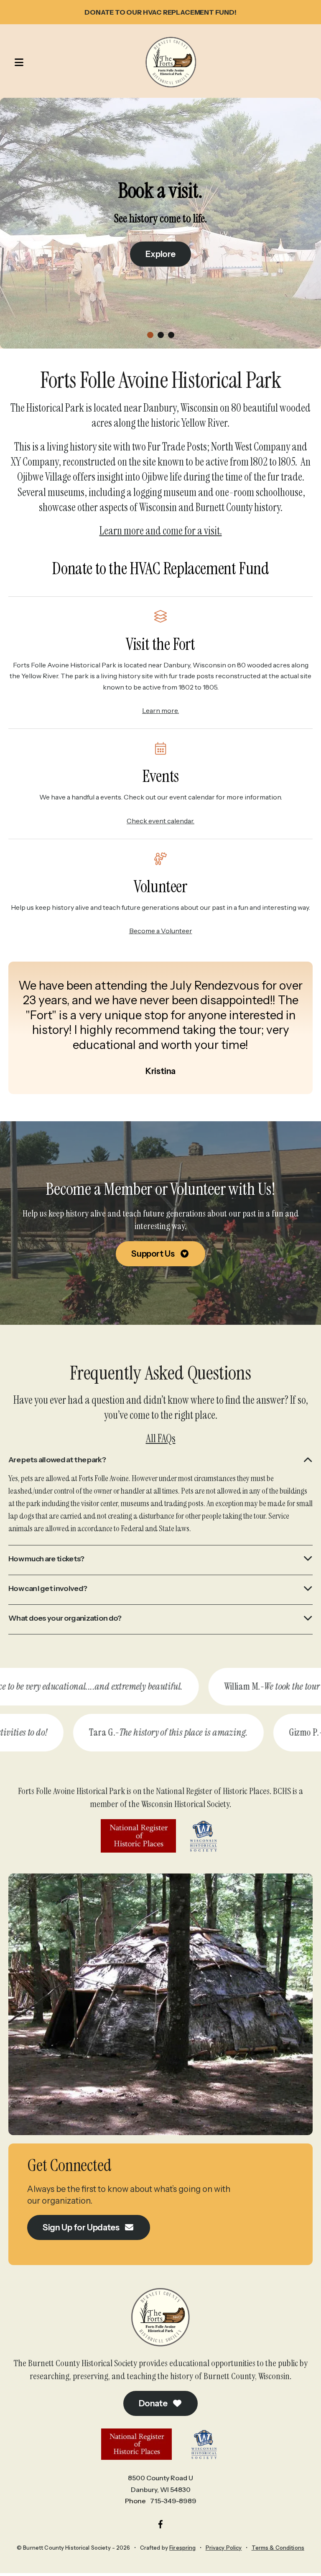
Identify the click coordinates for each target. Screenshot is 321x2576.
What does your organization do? (65, 1618)
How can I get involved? (48, 1588)
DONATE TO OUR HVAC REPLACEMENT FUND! (160, 12)
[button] (15, 62)
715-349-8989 (173, 2501)
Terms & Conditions (278, 2548)
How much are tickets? (46, 1559)
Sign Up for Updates (82, 2227)
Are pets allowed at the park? (57, 1460)
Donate (154, 2403)
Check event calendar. (160, 821)
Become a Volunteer (161, 931)
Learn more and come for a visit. (161, 531)
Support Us (154, 1254)
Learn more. (160, 710)
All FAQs (161, 1438)
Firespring (182, 2548)
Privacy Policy (224, 2548)
